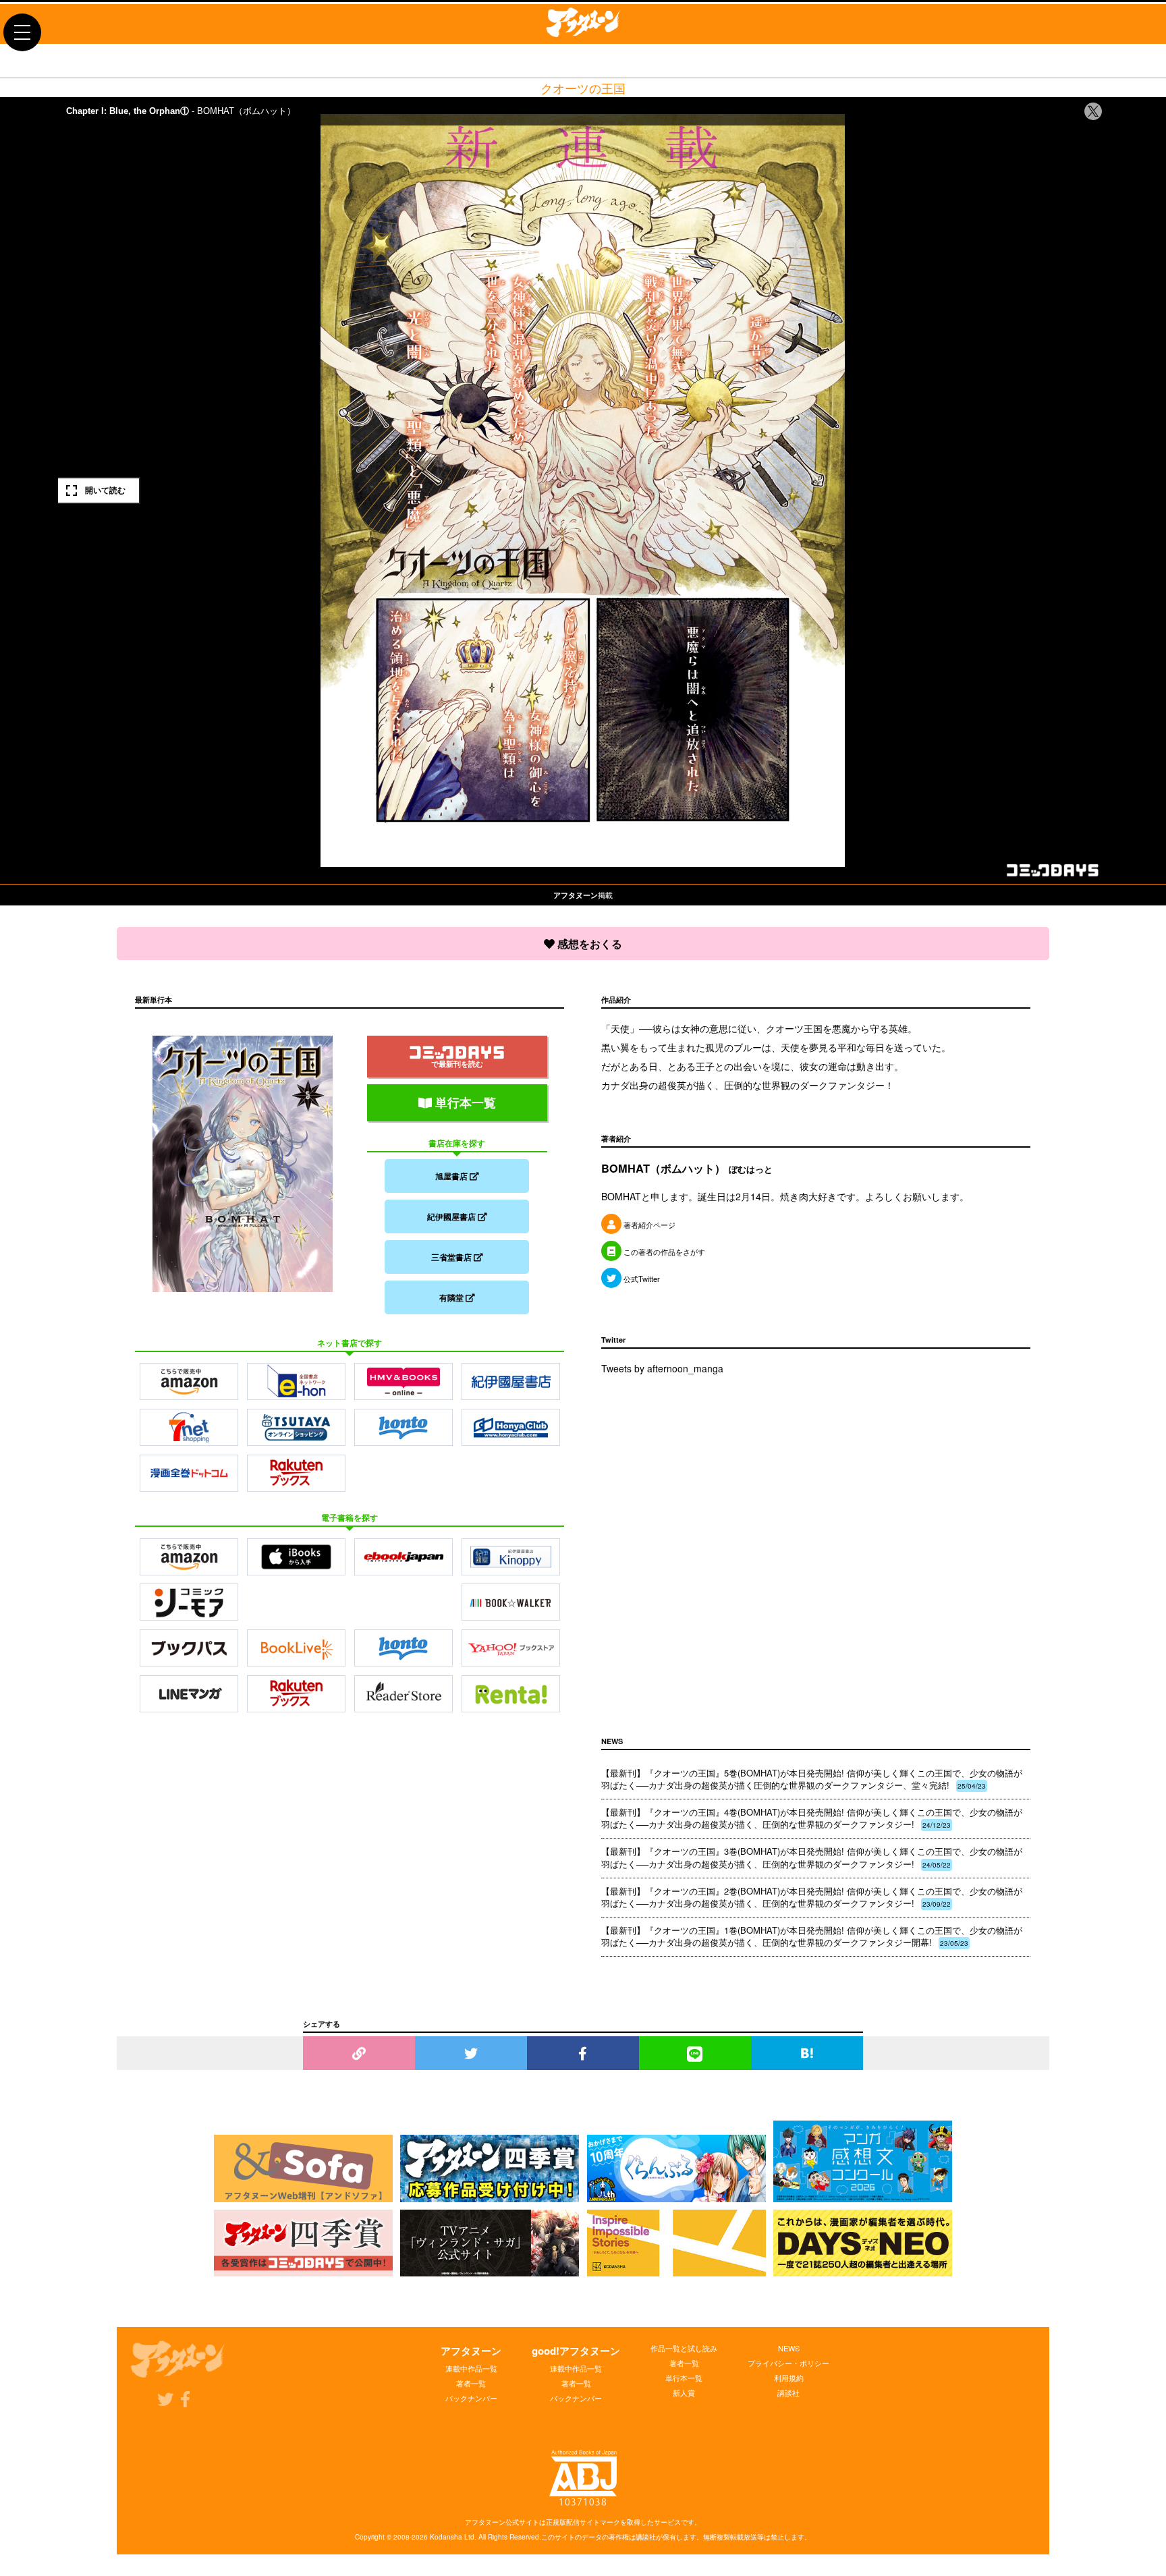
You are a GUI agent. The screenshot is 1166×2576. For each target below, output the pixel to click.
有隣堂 (452, 1297)
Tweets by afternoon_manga (662, 1368)
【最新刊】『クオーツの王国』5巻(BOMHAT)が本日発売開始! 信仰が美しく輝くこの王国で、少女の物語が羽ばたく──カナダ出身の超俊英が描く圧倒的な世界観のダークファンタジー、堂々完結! (812, 1779)
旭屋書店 (452, 1176)
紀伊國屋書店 (452, 1216)
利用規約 (789, 2378)
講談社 (788, 2392)
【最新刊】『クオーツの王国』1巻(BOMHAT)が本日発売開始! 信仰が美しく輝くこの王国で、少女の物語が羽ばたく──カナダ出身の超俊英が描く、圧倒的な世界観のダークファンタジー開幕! (812, 1936)
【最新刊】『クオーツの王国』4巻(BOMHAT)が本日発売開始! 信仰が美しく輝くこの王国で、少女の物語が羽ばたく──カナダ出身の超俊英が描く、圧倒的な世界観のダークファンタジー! (812, 1818)
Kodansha (446, 2537)
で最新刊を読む (457, 1064)
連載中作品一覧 (471, 2368)
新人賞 (684, 2392)
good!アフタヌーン (576, 2351)
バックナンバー (471, 2398)
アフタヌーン (471, 2351)
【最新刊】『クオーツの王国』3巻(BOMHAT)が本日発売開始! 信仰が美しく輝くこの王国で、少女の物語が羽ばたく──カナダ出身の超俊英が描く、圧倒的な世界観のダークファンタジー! (812, 1857)
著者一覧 (471, 2383)
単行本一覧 (464, 1102)
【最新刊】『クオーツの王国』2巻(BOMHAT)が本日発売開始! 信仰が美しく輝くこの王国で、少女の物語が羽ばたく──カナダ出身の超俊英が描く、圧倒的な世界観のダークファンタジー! (812, 1897)
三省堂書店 (452, 1257)
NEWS (789, 2348)
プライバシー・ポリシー (788, 2363)
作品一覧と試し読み (684, 2348)
